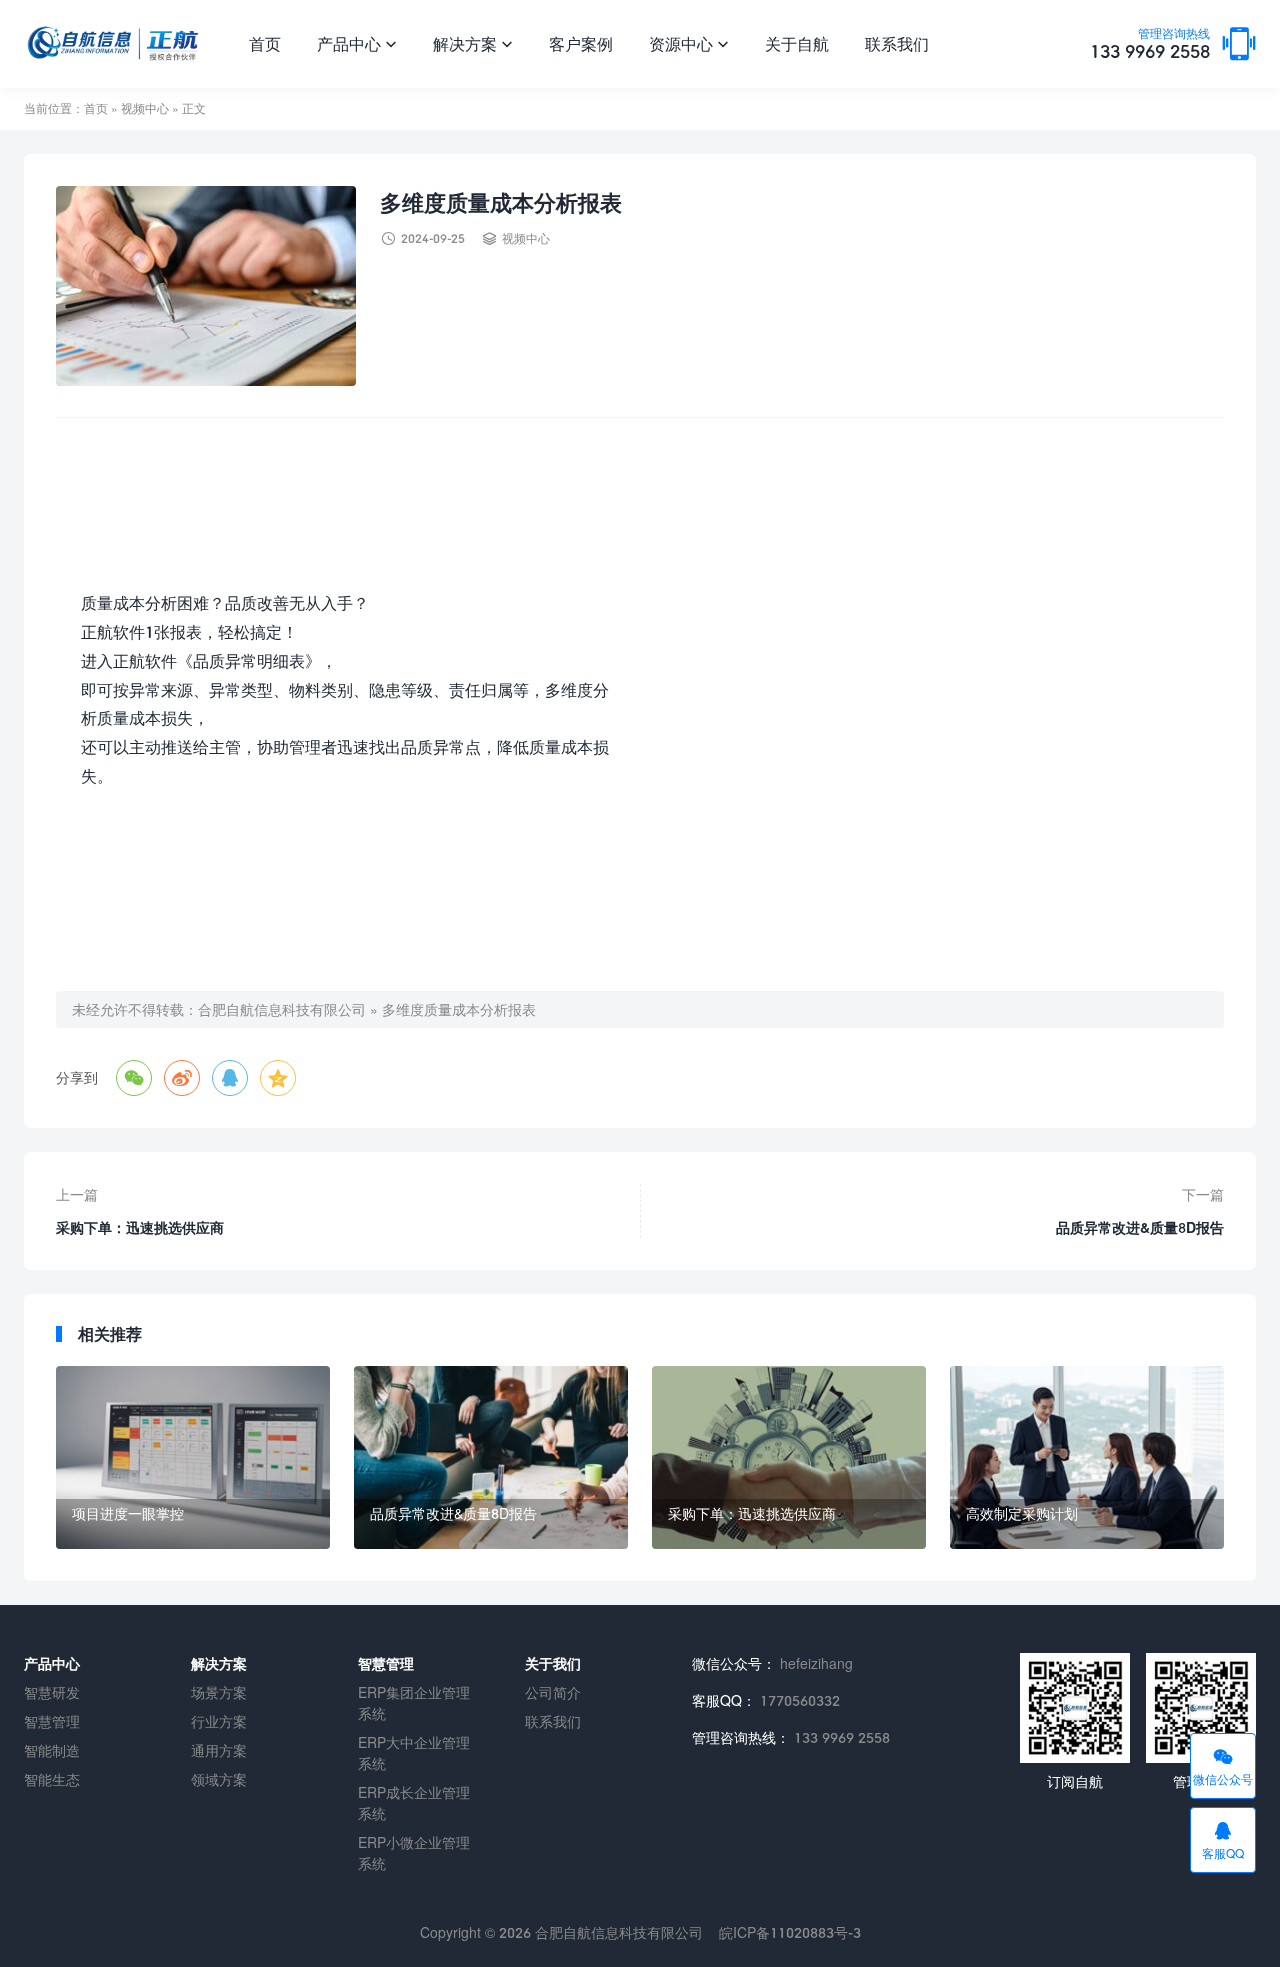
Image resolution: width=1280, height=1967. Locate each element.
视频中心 (145, 108)
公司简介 (553, 1692)
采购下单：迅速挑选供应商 (140, 1227)
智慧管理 (52, 1721)
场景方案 (219, 1692)
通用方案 (219, 1750)
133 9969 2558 (1150, 45)
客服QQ (1223, 1840)
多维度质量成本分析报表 (459, 1009)
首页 (265, 43)
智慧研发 (52, 1692)
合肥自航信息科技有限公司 (282, 1009)
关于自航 (797, 43)
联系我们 (897, 43)
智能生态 (52, 1779)
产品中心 (357, 43)
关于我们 (553, 1663)
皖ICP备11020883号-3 (790, 1932)
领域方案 (219, 1779)
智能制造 (52, 1750)
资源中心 (689, 43)
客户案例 (581, 43)
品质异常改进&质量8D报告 (1140, 1227)
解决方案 (473, 43)
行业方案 (219, 1721)
